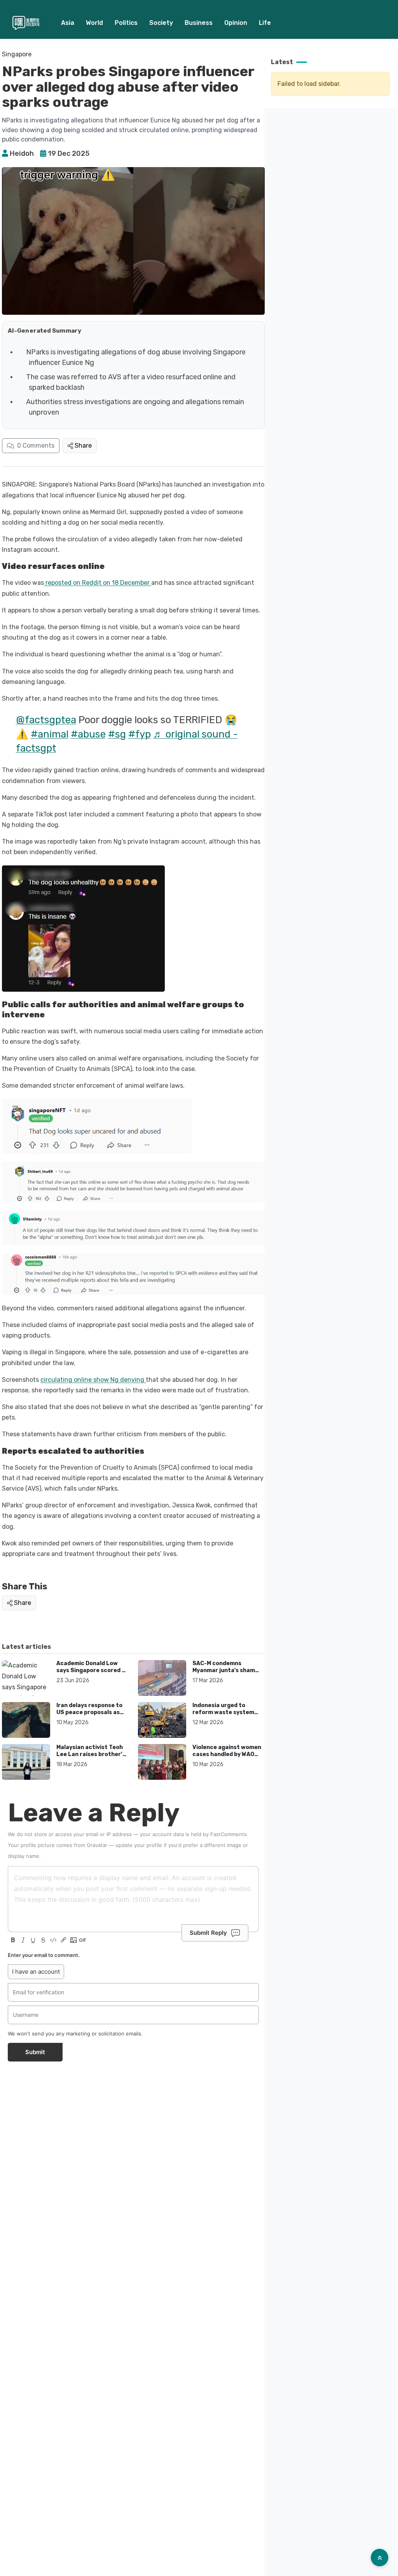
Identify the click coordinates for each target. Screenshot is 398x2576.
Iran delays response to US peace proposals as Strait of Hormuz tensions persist (89, 1716)
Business (199, 23)
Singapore (17, 54)
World (94, 23)
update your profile (139, 1845)
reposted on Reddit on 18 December (98, 583)
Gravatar (97, 1845)
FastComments (229, 1834)
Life (265, 23)
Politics (126, 23)
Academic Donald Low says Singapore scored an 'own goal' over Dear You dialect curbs (93, 1674)
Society (161, 23)
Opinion (236, 23)
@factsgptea (46, 720)
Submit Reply (208, 1933)
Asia (68, 23)
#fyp (140, 734)
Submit (35, 2052)
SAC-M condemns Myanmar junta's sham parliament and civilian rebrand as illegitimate (225, 1674)
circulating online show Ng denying (93, 1380)
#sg (117, 734)
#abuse (88, 734)
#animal (50, 734)
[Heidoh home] (26, 23)
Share (83, 446)
